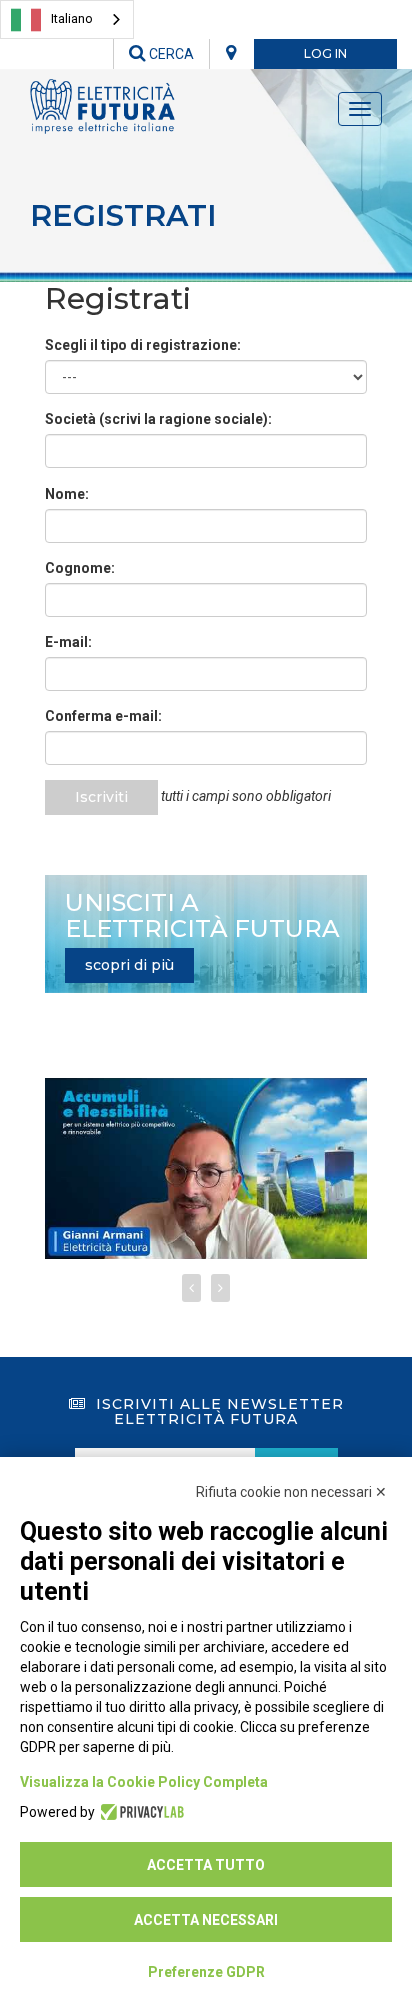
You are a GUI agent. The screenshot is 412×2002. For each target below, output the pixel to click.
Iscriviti (101, 797)
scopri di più (129, 965)
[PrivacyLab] (139, 1812)
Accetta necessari (206, 1920)
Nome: (67, 494)
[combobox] (67, 19)
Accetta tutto (206, 1865)
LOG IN (325, 53)
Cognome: (80, 568)
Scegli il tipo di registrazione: (143, 345)
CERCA (170, 54)
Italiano (72, 18)
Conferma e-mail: (103, 716)
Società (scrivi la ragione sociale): (158, 419)
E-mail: (68, 642)
